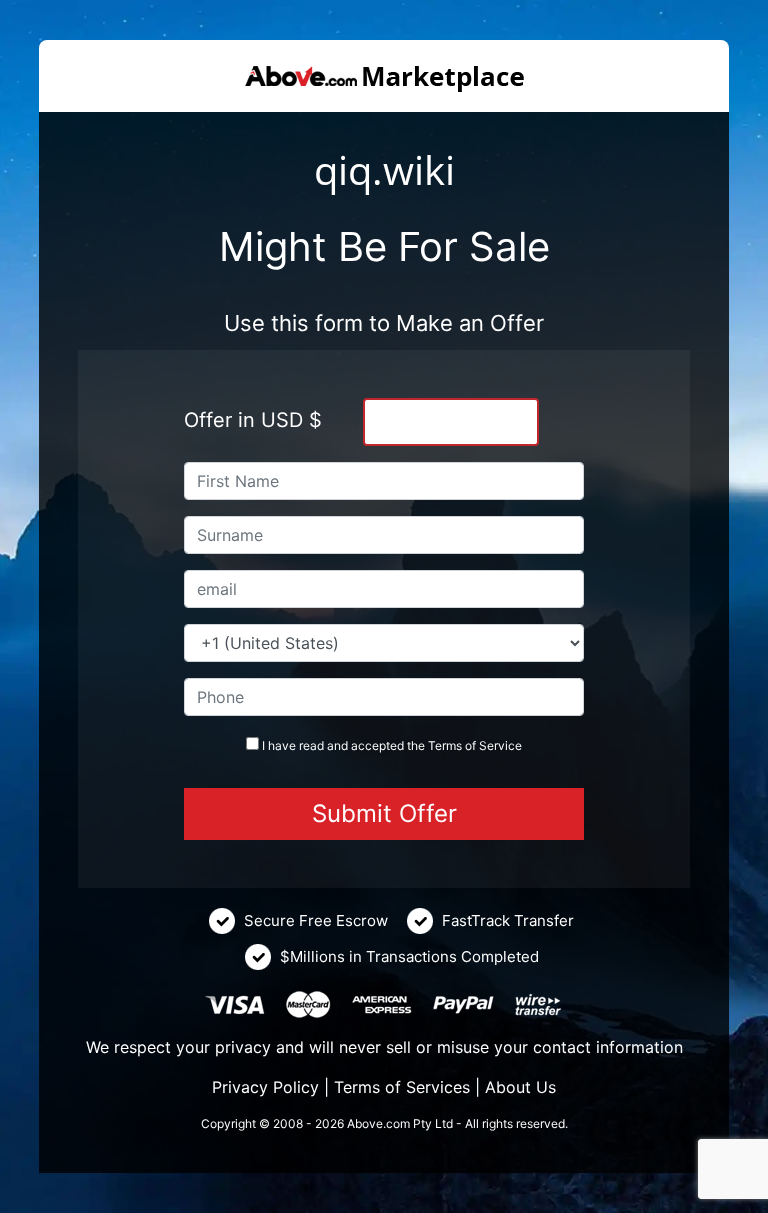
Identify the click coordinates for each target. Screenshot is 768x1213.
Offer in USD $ (253, 420)
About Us (520, 1087)
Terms (445, 745)
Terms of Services (402, 1087)
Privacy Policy (265, 1087)
